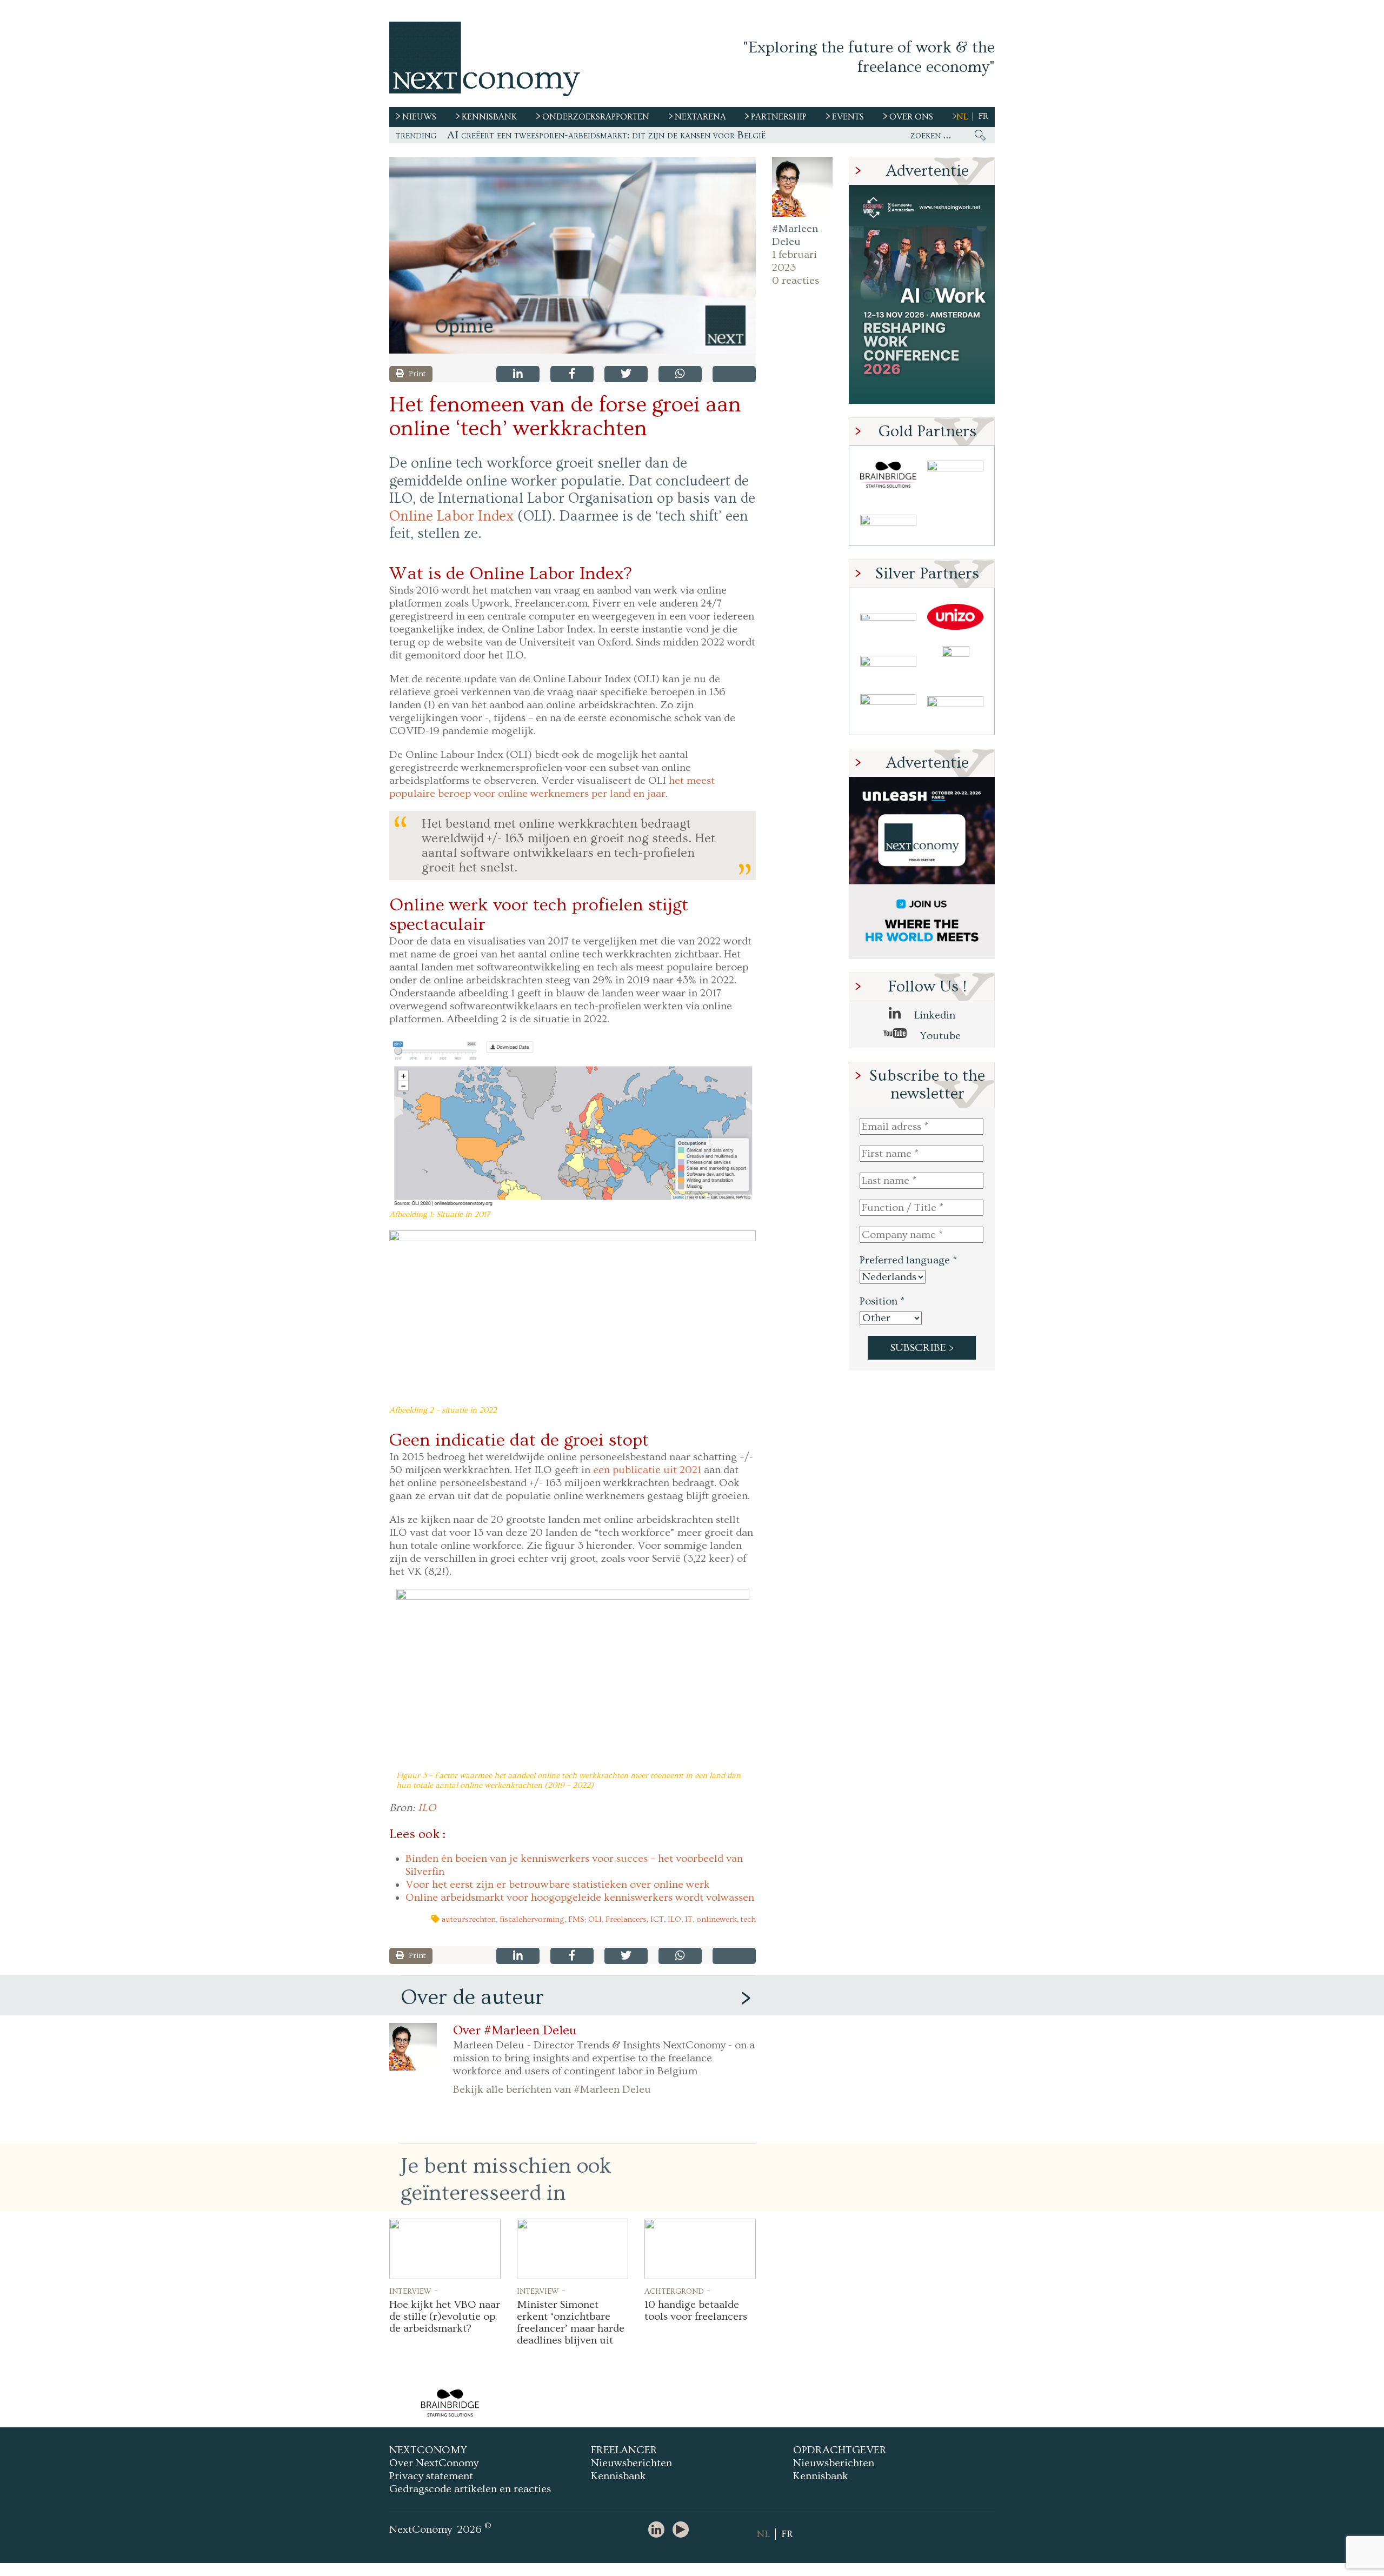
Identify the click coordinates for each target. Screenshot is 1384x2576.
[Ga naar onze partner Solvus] (888, 664)
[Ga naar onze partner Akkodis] (888, 617)
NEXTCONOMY (428, 2450)
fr (983, 116)
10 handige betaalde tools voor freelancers (696, 2311)
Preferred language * (908, 1260)
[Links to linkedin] (659, 2530)
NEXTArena (700, 117)
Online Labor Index (451, 516)
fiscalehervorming (532, 1919)
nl (962, 117)
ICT (657, 1919)
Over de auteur (472, 1997)
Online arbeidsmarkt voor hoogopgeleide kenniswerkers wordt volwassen (580, 1898)
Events (848, 117)
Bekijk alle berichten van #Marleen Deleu (552, 2089)
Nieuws (419, 117)
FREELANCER (624, 2450)
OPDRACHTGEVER (840, 2450)
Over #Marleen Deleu (515, 2031)
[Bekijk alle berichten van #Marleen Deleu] (802, 187)
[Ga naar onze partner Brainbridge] (888, 475)
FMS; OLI (585, 1919)
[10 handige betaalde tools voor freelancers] (700, 2249)
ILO (427, 1808)
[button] (573, 255)
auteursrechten (469, 1919)
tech (748, 1919)
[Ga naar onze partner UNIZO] (955, 617)
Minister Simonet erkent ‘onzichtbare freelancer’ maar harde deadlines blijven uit (571, 2322)
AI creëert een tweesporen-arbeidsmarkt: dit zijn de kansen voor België (606, 135)
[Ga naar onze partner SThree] (955, 475)
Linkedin (933, 1015)
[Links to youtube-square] (683, 2530)
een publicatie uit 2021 (647, 1470)
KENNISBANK (489, 117)
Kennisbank (618, 2476)
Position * (882, 1301)
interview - (414, 2291)
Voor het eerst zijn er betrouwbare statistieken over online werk (558, 1885)
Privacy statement (431, 2476)
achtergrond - (677, 2291)
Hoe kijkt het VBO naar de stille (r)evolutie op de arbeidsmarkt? (445, 2317)
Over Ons (911, 117)
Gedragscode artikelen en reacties (470, 2489)
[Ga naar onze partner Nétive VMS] (955, 664)
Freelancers (626, 1919)
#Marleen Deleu (795, 235)
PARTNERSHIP (779, 117)
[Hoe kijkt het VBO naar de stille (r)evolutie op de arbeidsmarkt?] (445, 2249)
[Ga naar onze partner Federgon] (888, 711)
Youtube (939, 1036)
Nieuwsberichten (631, 2463)
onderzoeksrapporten (596, 117)
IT (689, 1919)
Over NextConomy (434, 2463)
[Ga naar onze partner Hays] (888, 522)
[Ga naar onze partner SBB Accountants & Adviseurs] (955, 711)
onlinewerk (717, 1919)
